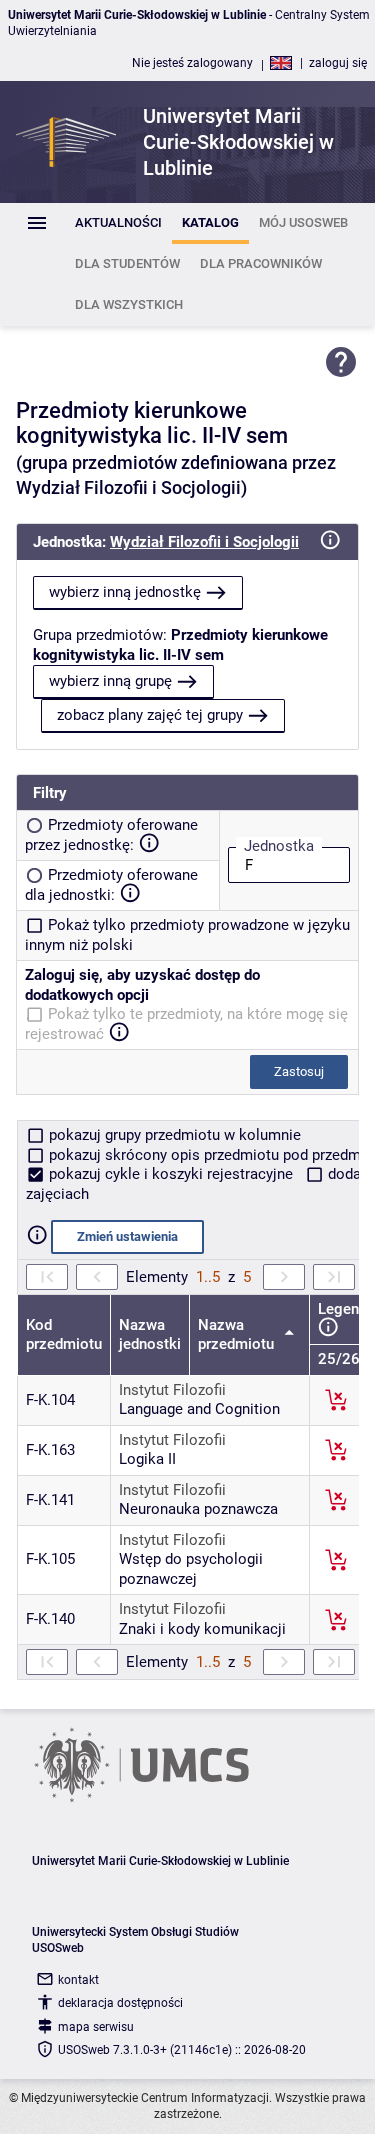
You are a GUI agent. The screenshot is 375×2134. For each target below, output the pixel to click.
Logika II (147, 1459)
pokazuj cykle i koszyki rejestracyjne (171, 1174)
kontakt (78, 1980)
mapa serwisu (96, 2027)
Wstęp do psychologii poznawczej (191, 1569)
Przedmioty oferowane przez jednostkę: (111, 835)
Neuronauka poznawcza (198, 1509)
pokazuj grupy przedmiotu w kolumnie (173, 1135)
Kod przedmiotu (64, 1335)
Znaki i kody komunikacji (202, 1629)
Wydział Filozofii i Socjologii (204, 542)
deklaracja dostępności (120, 2003)
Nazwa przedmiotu (238, 1335)
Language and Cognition (199, 1409)
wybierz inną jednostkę (125, 592)
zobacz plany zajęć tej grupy (150, 715)
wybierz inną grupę (110, 681)
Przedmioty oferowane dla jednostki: (111, 885)
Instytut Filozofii (172, 1390)
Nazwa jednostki (150, 1335)
